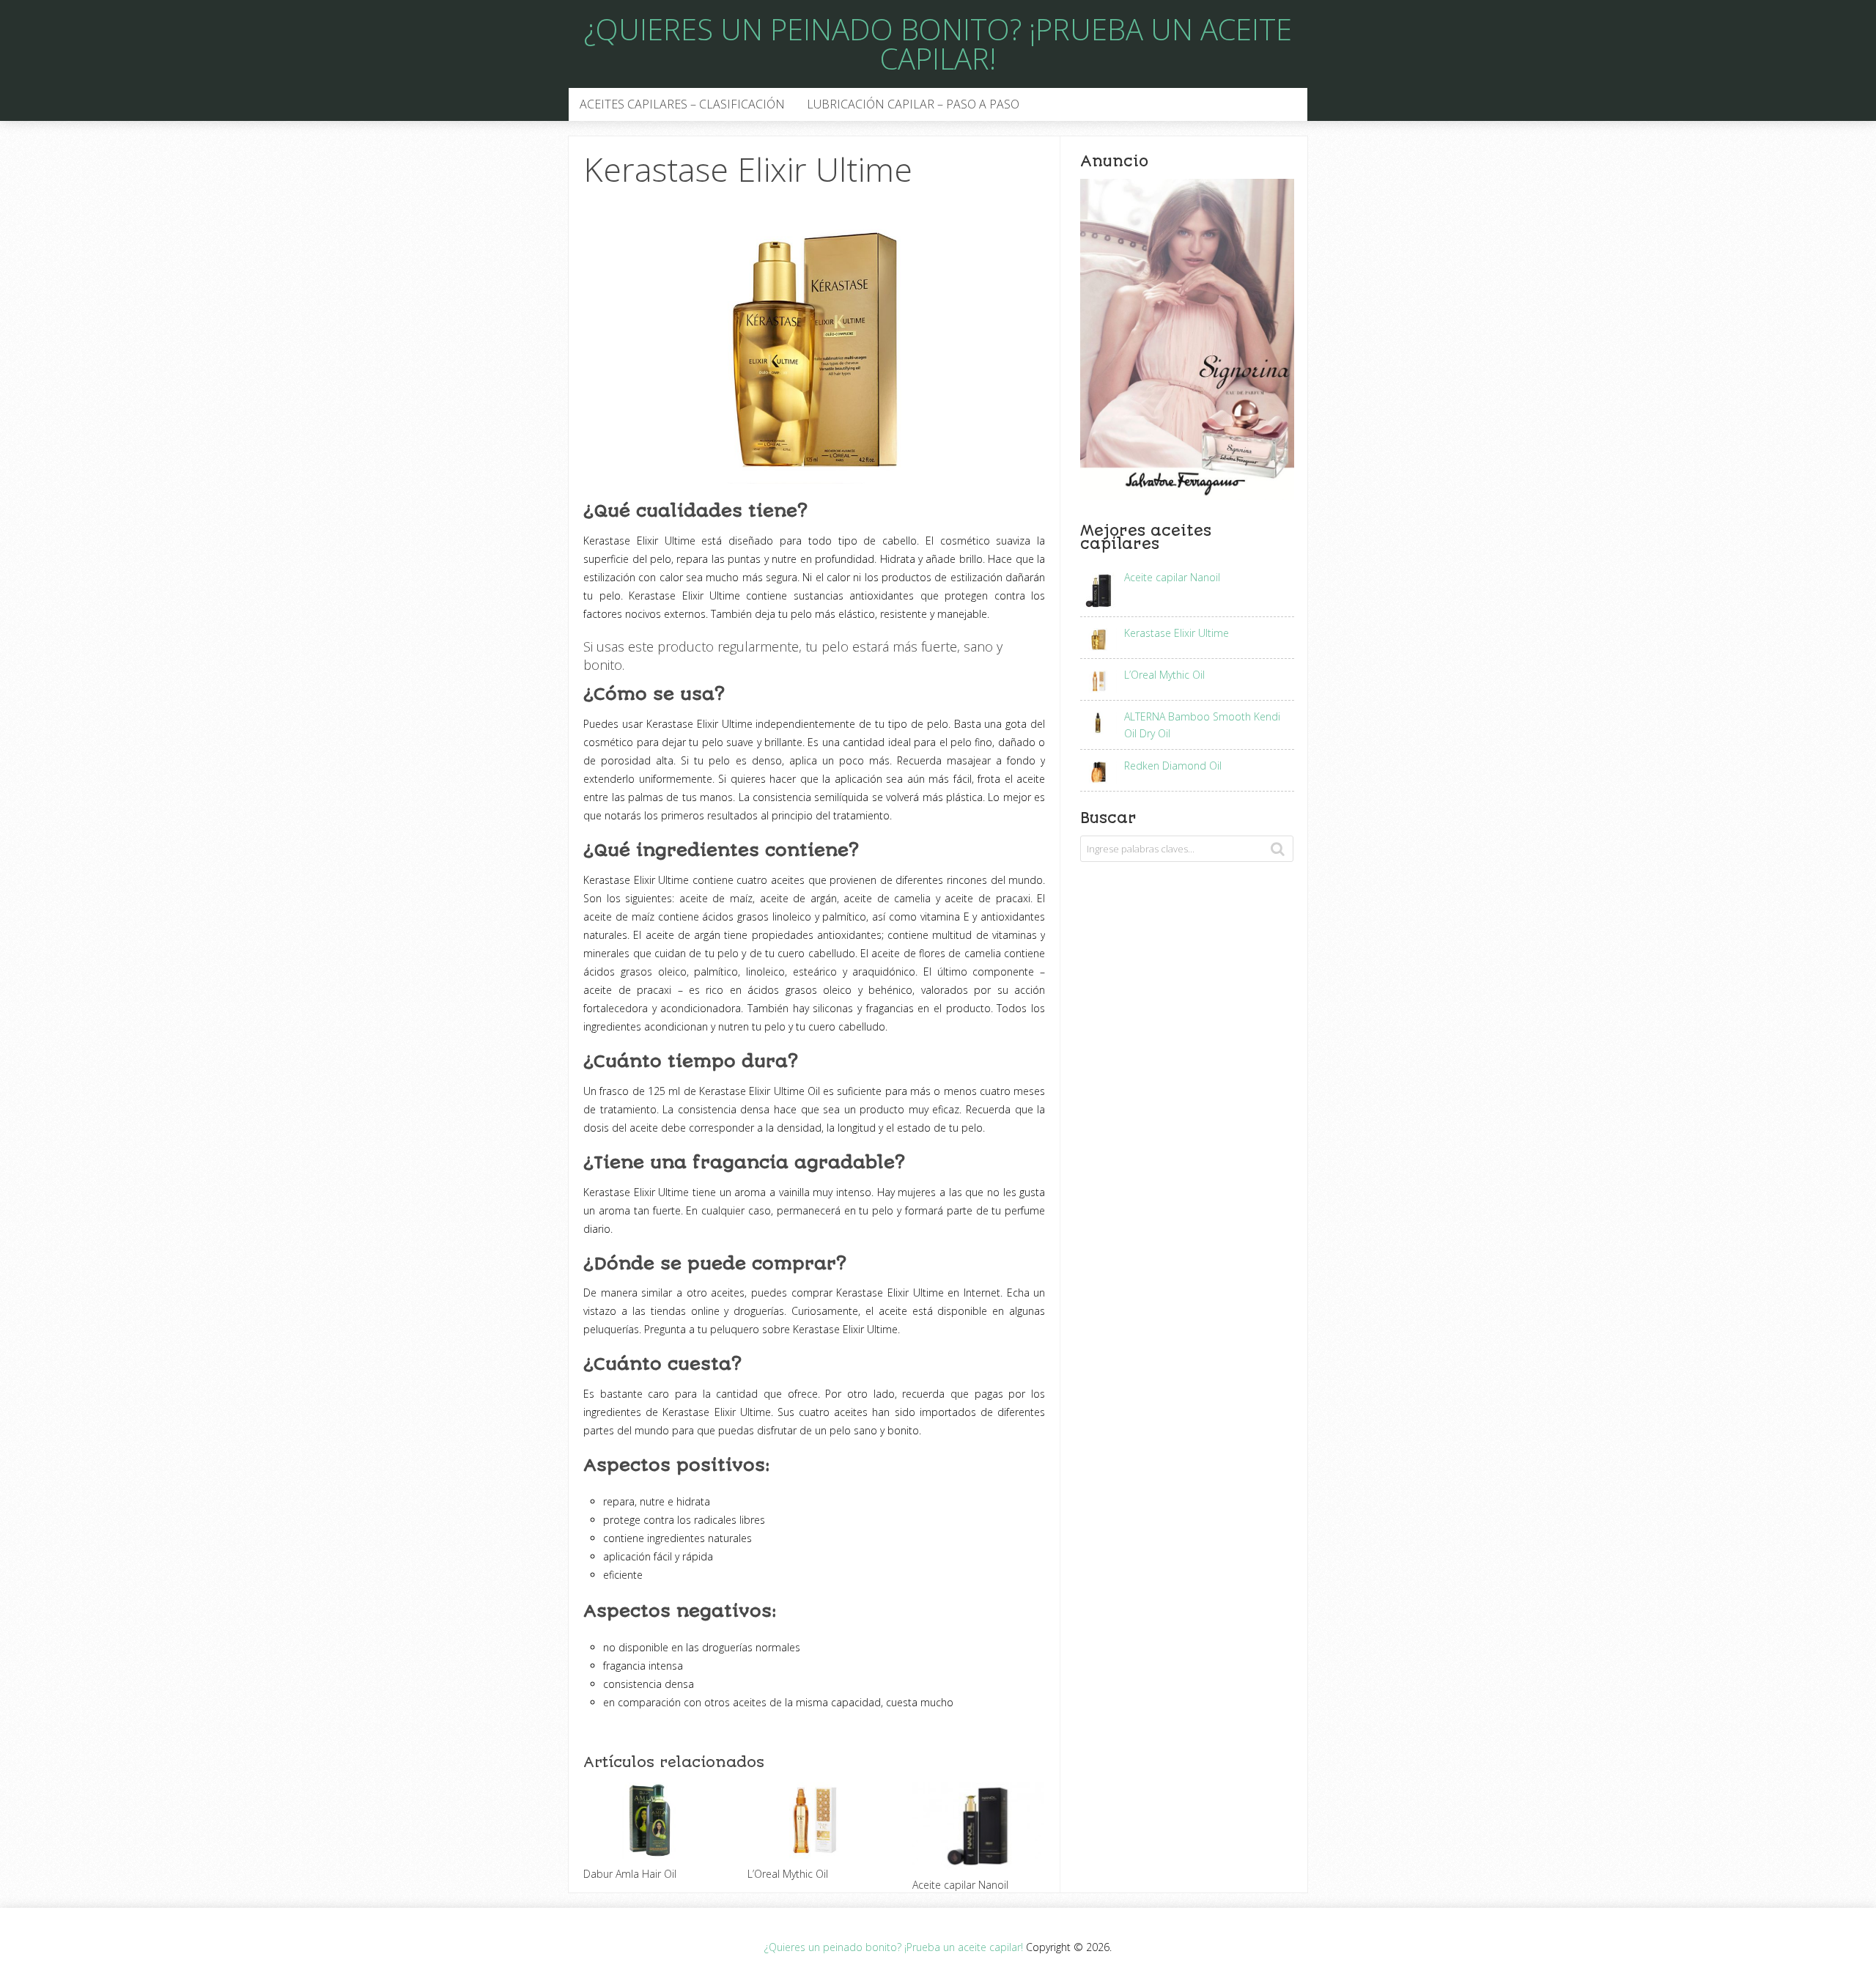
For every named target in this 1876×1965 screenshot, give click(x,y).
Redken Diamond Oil (1173, 766)
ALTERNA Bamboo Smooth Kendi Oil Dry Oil (1202, 725)
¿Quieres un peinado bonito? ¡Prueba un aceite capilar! (938, 44)
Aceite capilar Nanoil (1172, 577)
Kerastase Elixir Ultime (1177, 633)
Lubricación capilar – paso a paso (913, 104)
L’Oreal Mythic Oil (1164, 675)
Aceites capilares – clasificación (682, 104)
